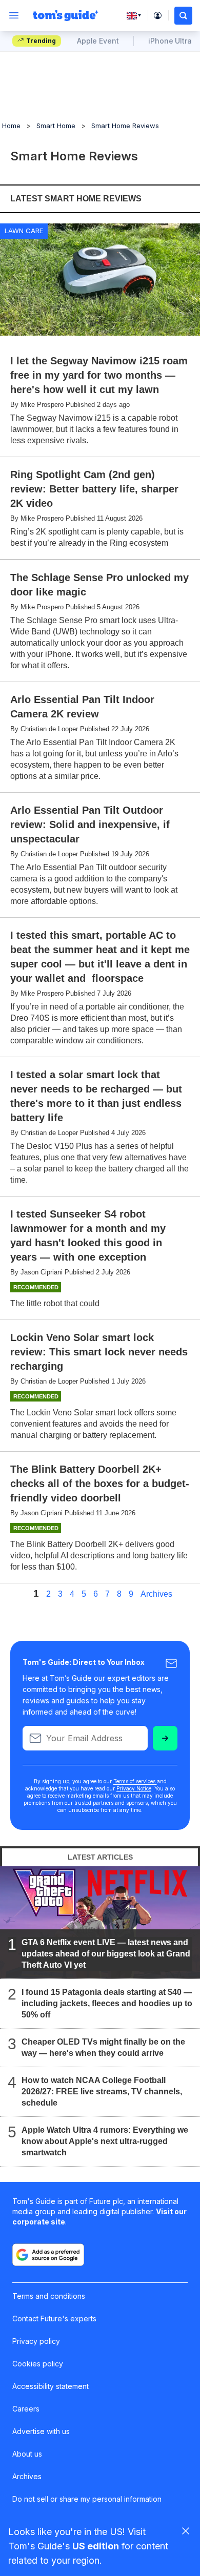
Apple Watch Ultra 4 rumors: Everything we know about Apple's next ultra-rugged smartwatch (105, 2141)
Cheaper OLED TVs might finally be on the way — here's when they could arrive (103, 2047)
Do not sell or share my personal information (87, 2499)
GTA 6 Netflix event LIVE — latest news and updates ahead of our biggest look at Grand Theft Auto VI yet (106, 1954)
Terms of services (135, 1781)
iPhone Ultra (170, 41)
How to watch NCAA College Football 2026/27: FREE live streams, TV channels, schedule (102, 2091)
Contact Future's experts (54, 2319)
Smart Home (56, 126)
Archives (156, 1594)
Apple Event (98, 41)
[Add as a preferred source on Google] (48, 2255)
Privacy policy (36, 2341)
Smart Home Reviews (125, 126)
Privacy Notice (134, 1788)
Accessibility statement (51, 2386)
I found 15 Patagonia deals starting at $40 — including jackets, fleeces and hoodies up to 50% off (107, 2003)
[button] (183, 16)
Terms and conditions (49, 2296)
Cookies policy (38, 2364)
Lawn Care (24, 231)
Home (11, 126)
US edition (96, 2546)
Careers (26, 2409)
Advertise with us (41, 2431)
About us (27, 2454)
